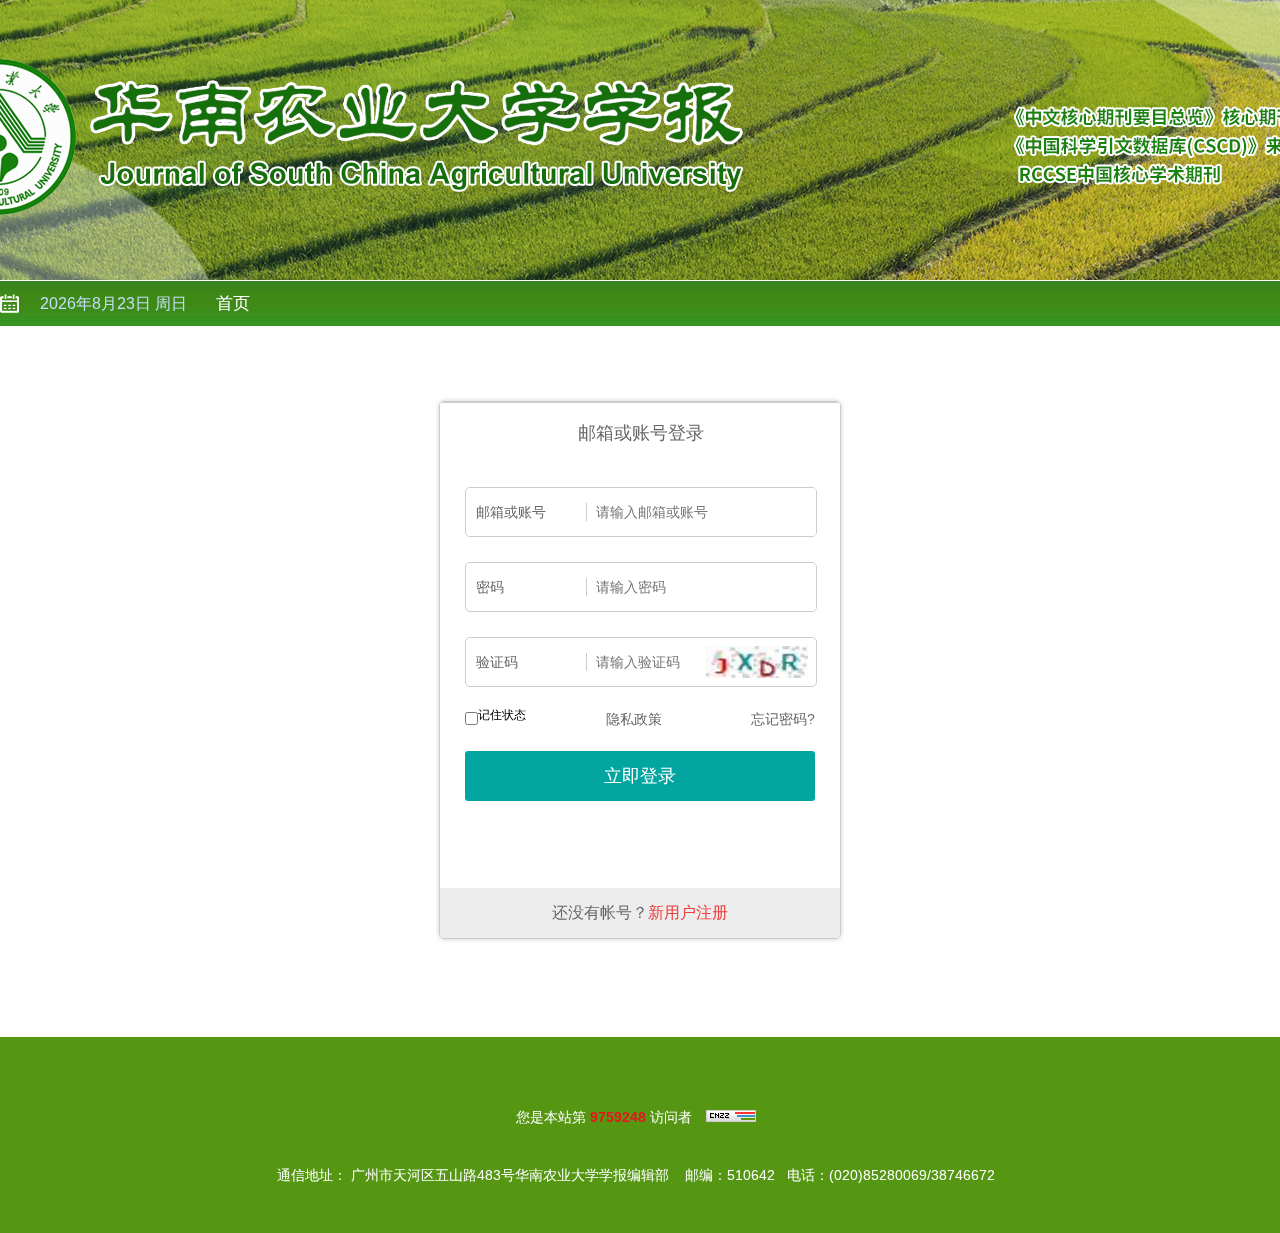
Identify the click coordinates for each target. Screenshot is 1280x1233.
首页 (233, 303)
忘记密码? (783, 719)
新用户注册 (688, 912)
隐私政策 (634, 719)
